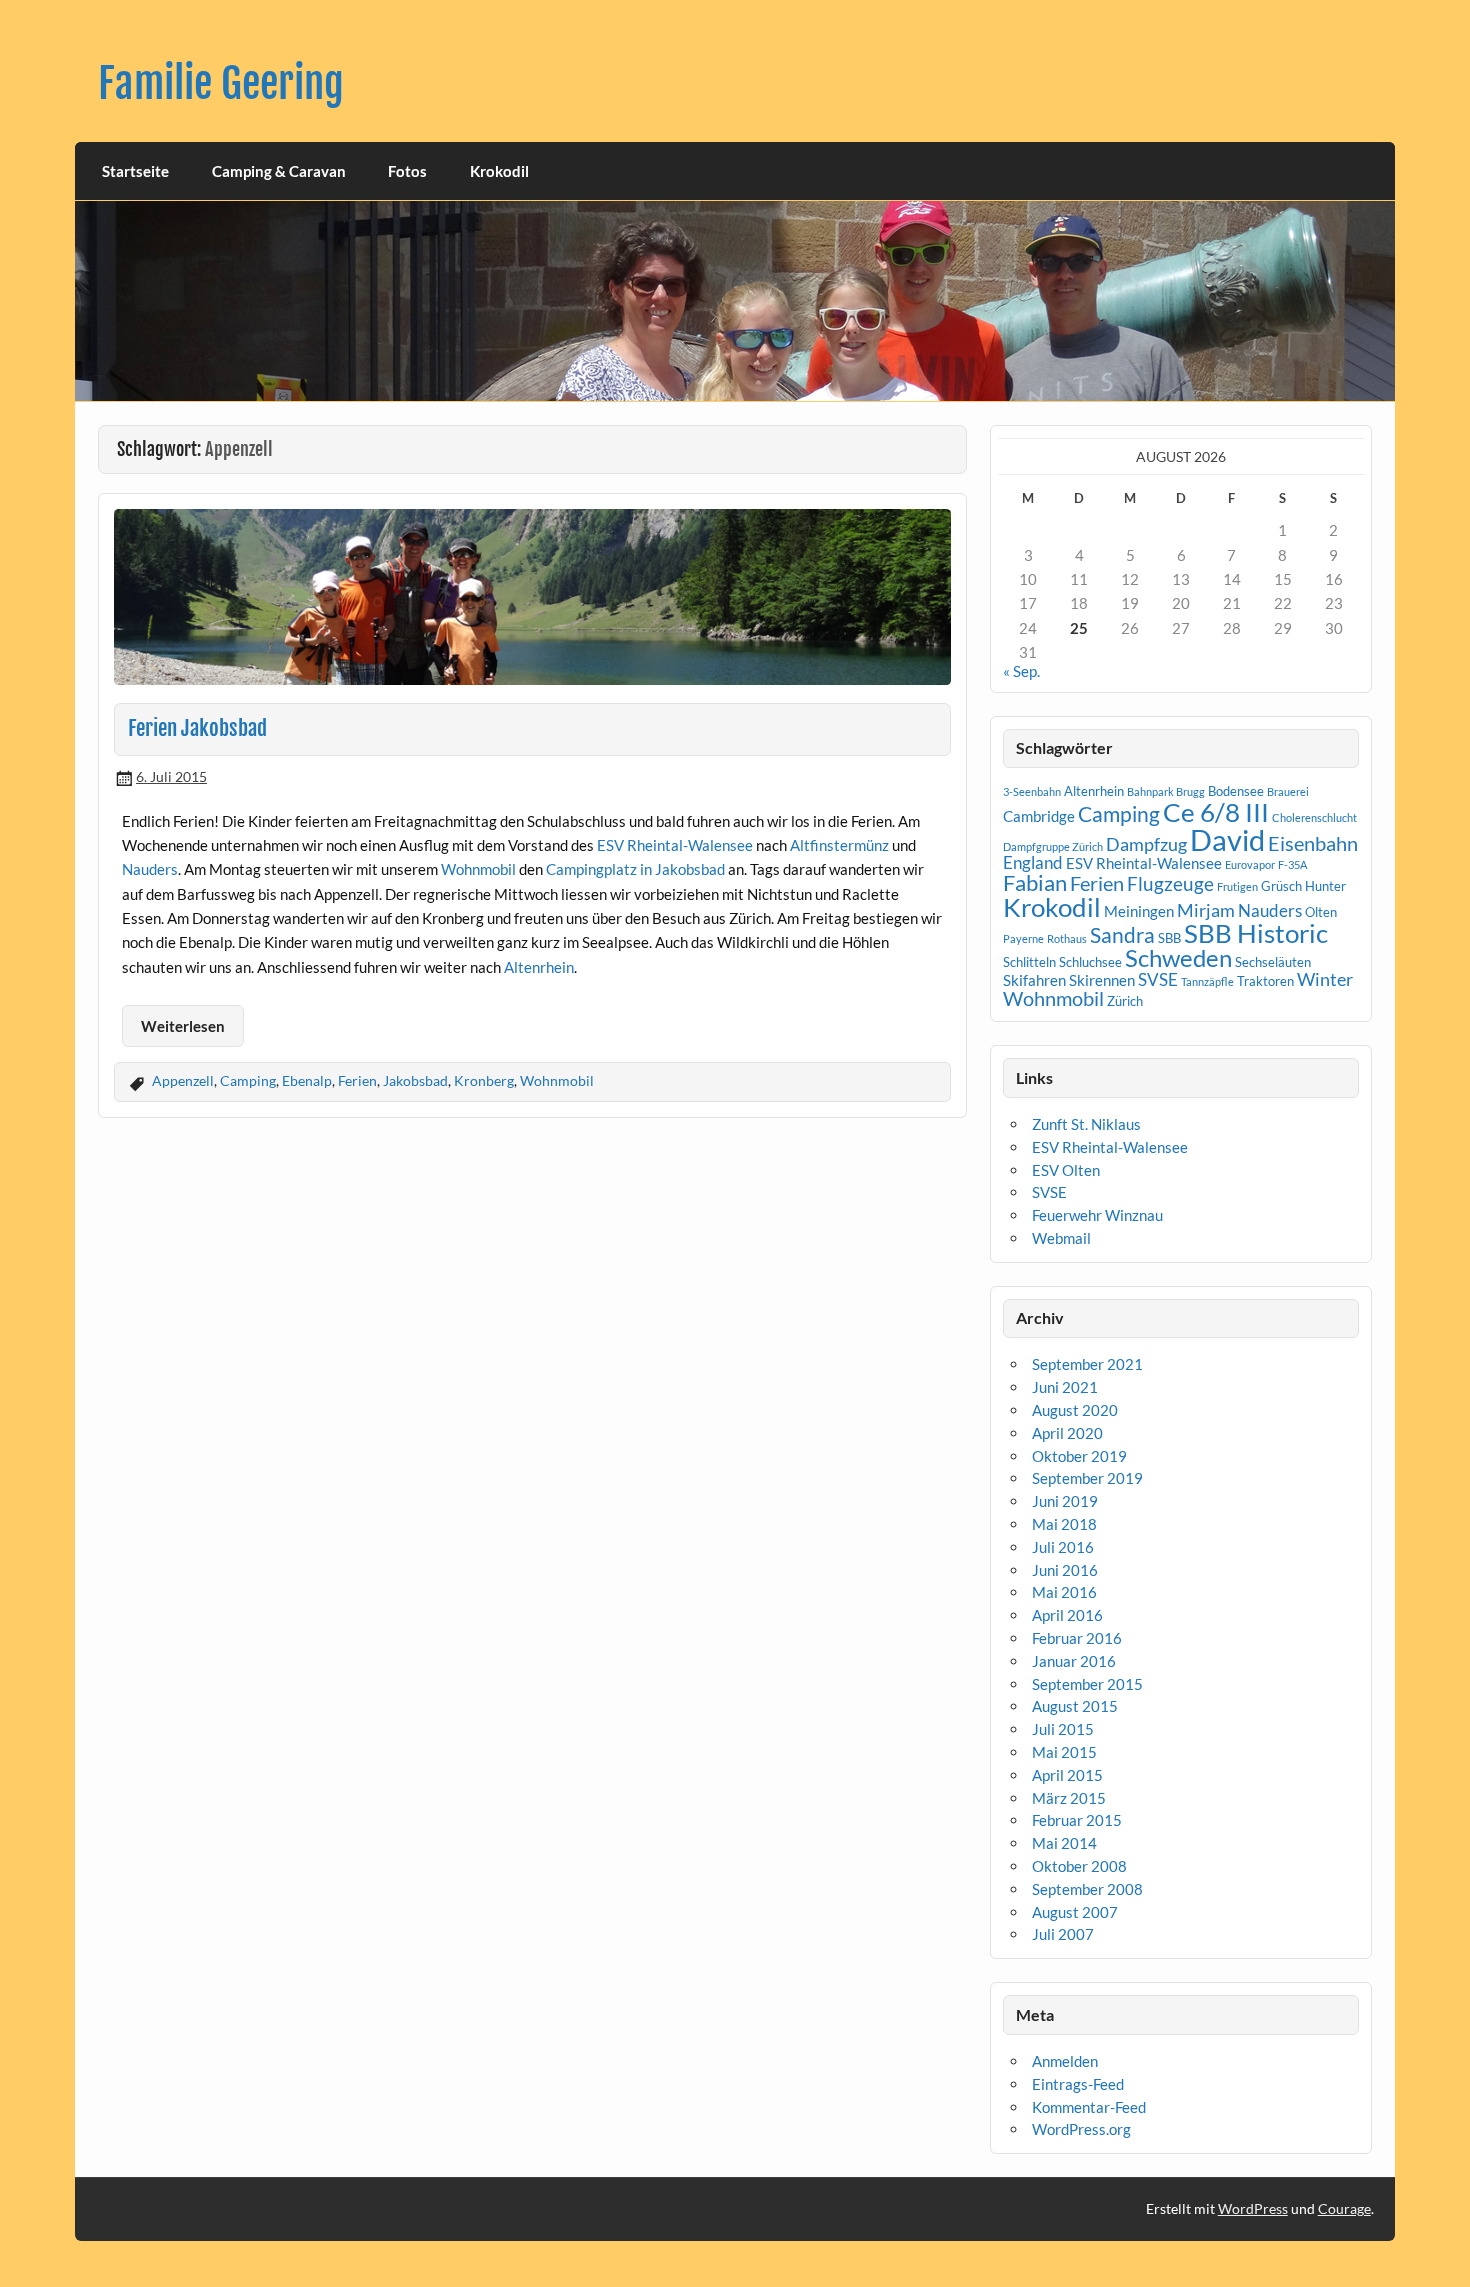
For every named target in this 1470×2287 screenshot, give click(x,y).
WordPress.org (1081, 2129)
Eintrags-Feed (1078, 2084)
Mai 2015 (1064, 1752)
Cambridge (1039, 816)
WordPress (1253, 2208)
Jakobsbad (415, 1080)
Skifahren (1034, 980)
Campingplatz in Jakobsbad (635, 869)
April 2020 (1067, 1433)
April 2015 (1067, 1775)
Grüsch (1281, 886)
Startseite (135, 171)
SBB (1169, 938)
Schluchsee (1090, 962)
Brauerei (1288, 791)
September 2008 (1087, 1889)
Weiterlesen (183, 1026)
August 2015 (1075, 1706)
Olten (1321, 912)
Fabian (1035, 882)
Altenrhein (539, 967)
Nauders (150, 869)
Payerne (1023, 938)
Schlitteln (1029, 962)
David (1227, 839)
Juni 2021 (1065, 1387)
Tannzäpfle (1207, 981)
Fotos (407, 171)
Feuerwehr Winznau (1097, 1215)
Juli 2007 (1063, 1934)
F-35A (1292, 864)
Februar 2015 (1077, 1820)
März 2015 (1069, 1798)
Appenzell (183, 1080)
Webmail (1061, 1238)
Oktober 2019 (1079, 1456)
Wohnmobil (478, 869)
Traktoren (1265, 981)
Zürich (1125, 1001)
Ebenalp (307, 1080)
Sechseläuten (1273, 962)
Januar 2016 (1074, 1661)
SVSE (1158, 979)
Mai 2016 (1064, 1592)
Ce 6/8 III (1216, 812)
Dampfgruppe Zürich (1053, 846)
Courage (1344, 2208)
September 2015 (1087, 1684)
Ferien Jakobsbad (197, 728)
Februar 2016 (1077, 1638)
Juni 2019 (1065, 1501)
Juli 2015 (1063, 1729)
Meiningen (1139, 911)
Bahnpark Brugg (1166, 791)
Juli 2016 (1063, 1547)
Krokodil (499, 171)
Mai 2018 (1064, 1524)
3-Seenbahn (1032, 791)
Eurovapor (1250, 864)
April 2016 (1067, 1615)
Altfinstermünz (839, 845)
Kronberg (484, 1080)
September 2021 (1087, 1364)
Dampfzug (1146, 844)
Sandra (1122, 935)
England (1033, 862)
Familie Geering (221, 83)
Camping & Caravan (279, 171)
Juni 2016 (1065, 1570)
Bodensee (1236, 791)
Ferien (357, 1080)
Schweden (1178, 957)
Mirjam (1206, 910)
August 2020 (1075, 1410)
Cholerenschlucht (1314, 817)
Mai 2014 (1064, 1843)
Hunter (1325, 886)
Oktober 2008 (1079, 1866)
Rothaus (1067, 938)
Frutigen (1237, 886)
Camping (248, 1080)
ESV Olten (1066, 1170)
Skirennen (1102, 980)
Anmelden (1065, 2061)
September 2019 (1087, 1478)
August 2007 (1075, 1912)
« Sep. (1021, 671)
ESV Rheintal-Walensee (675, 845)
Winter (1325, 979)
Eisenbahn (1313, 843)
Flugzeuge (1170, 883)
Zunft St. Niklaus (1086, 1124)
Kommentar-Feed (1089, 2107)
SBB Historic (1256, 933)
